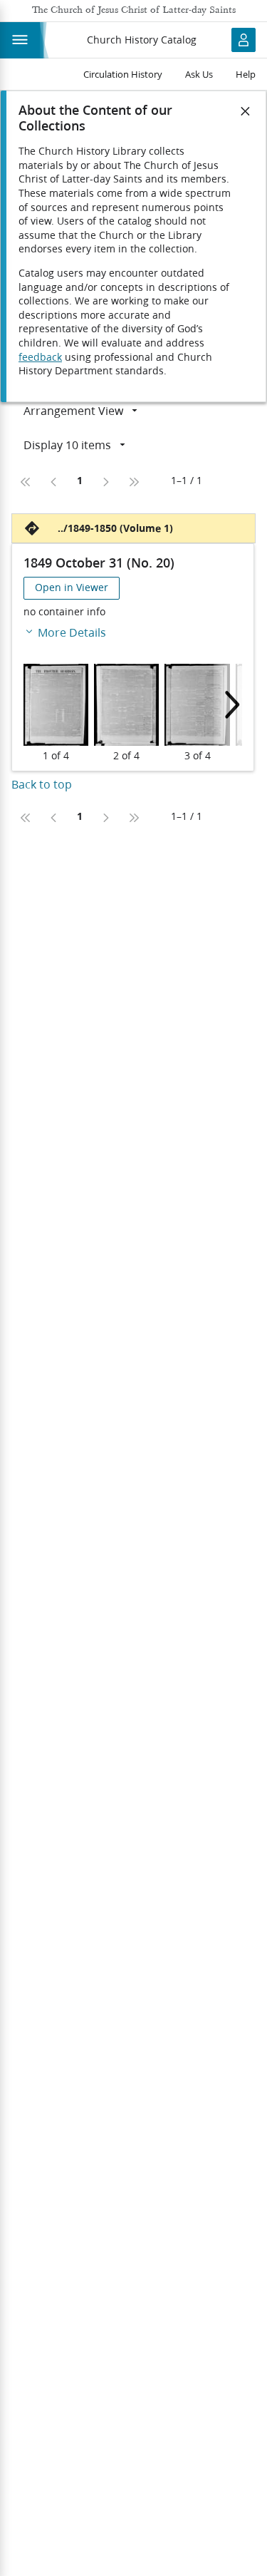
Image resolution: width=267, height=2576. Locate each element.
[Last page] (134, 482)
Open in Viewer (72, 587)
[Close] (246, 111)
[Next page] (105, 482)
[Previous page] (54, 482)
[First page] (26, 482)
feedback (40, 357)
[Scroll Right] (228, 705)
